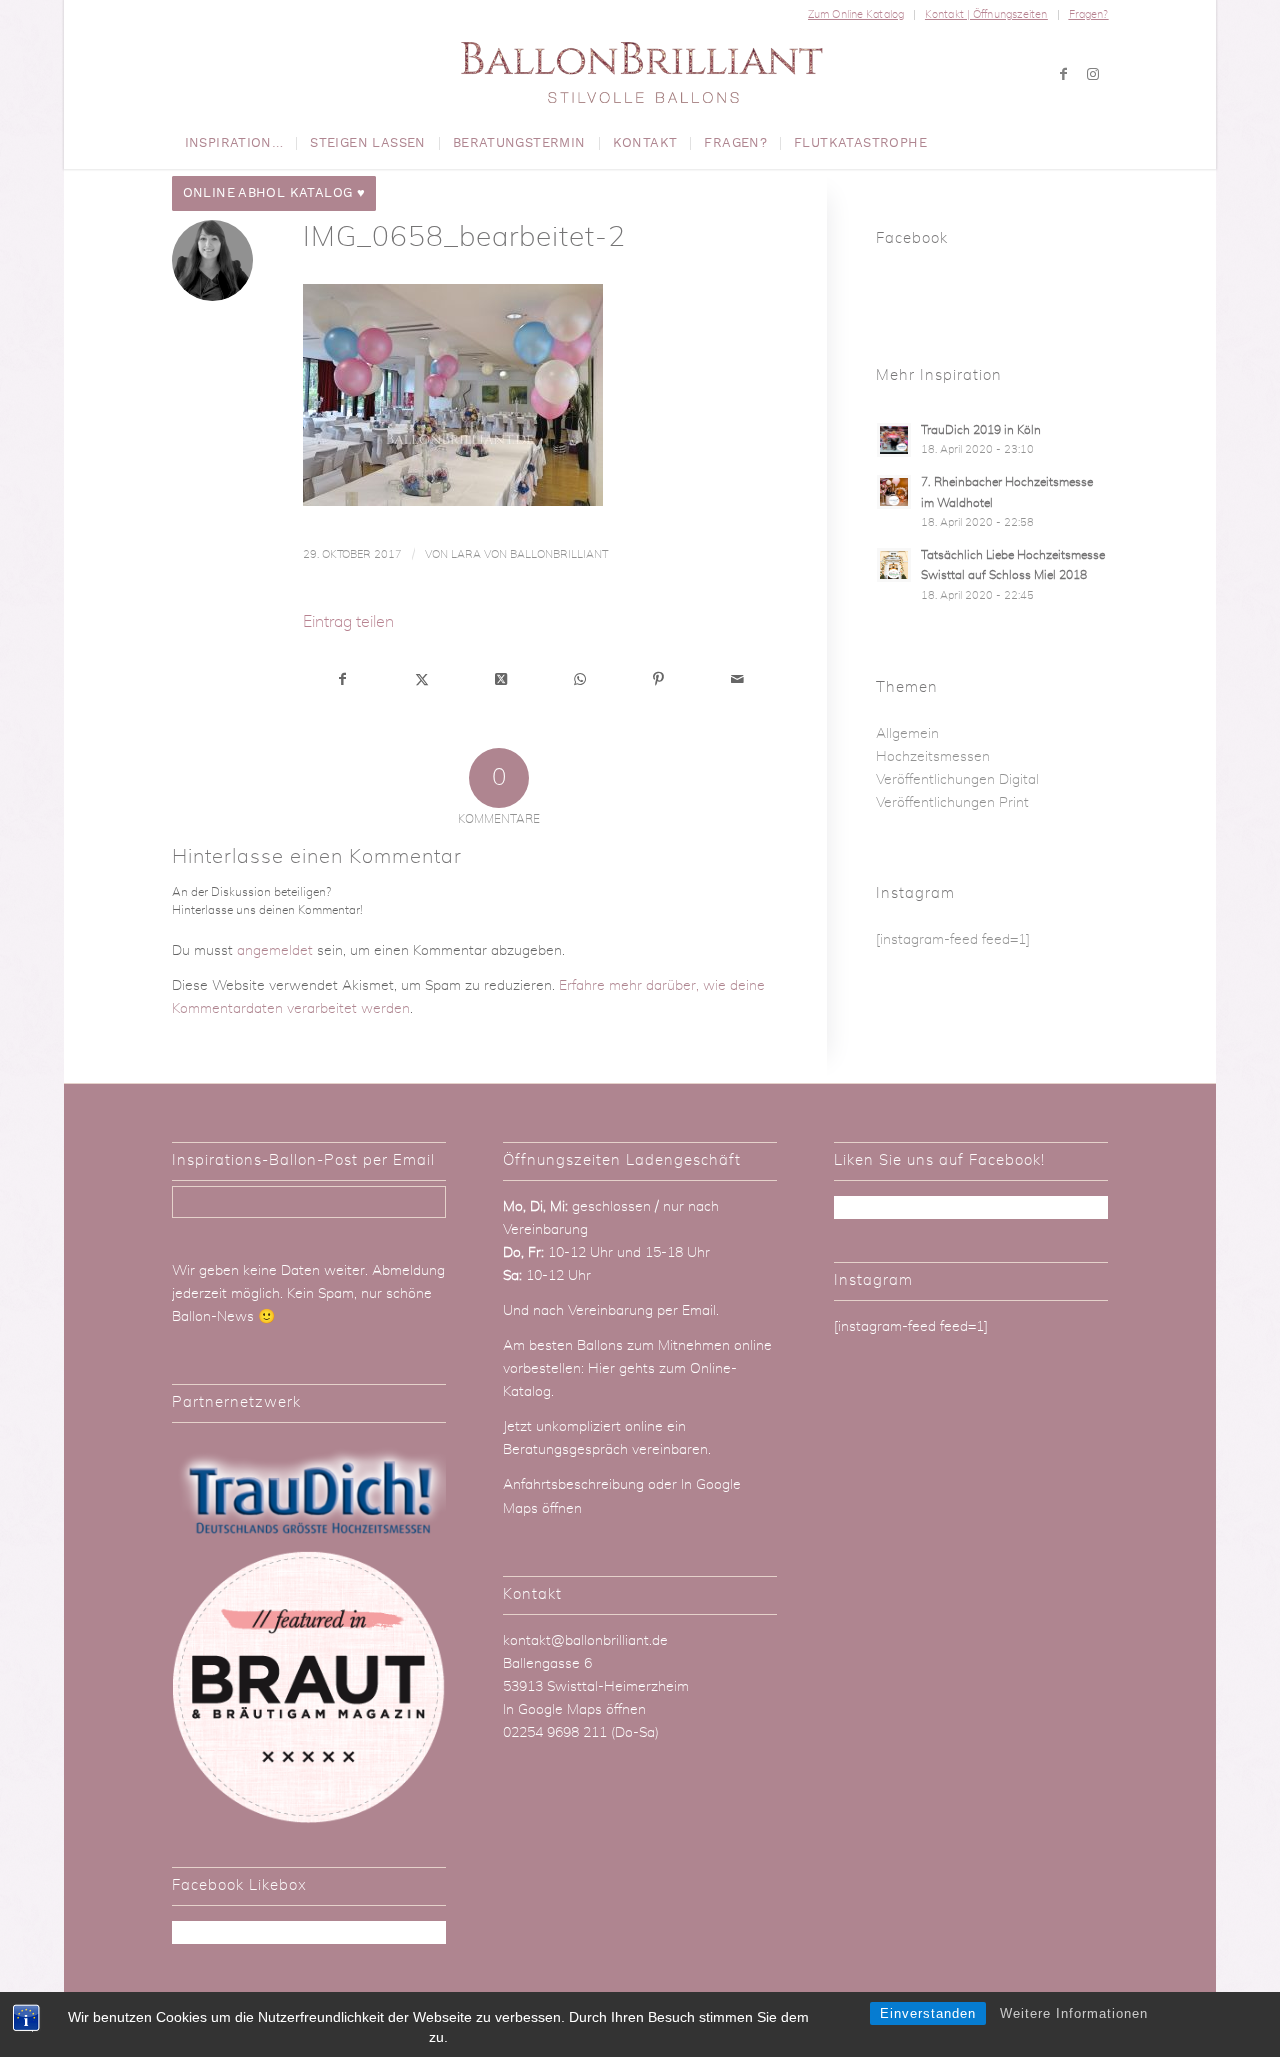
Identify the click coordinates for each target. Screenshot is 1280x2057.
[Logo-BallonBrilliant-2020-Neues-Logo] (640, 74)
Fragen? (1089, 14)
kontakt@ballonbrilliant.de (585, 1641)
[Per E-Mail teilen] (738, 680)
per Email (686, 1311)
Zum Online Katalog (856, 14)
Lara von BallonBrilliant (529, 554)
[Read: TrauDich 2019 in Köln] (894, 440)
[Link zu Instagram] (1093, 74)
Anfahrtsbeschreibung (575, 1485)
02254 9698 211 (555, 1733)
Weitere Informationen (1074, 2013)
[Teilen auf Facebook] (343, 680)
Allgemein (907, 734)
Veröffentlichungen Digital (957, 780)
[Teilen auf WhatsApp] (580, 680)
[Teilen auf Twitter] (422, 680)
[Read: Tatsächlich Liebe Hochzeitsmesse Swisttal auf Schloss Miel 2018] (894, 565)
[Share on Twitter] (501, 680)
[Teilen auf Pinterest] (659, 680)
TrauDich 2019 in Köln (981, 430)
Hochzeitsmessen (933, 757)
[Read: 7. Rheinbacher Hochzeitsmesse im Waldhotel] (894, 492)
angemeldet (275, 951)
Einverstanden (928, 2013)
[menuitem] (856, 15)
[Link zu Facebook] (1063, 74)
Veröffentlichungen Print (952, 803)
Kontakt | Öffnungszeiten (986, 14)
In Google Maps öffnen (574, 1710)
